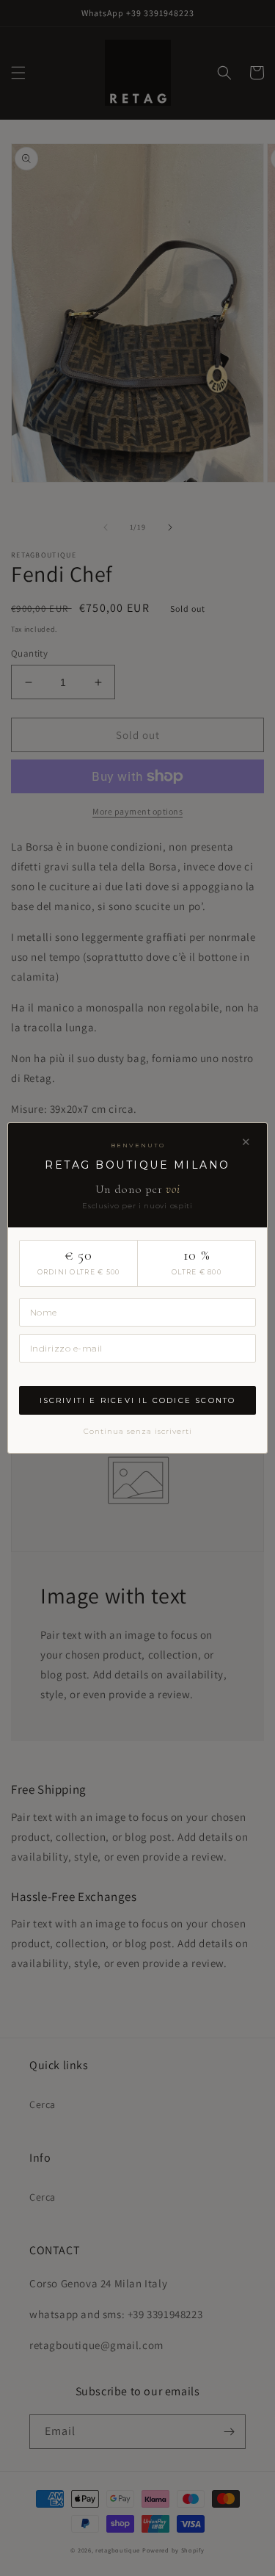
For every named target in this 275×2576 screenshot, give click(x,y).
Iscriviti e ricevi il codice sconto (138, 1400)
